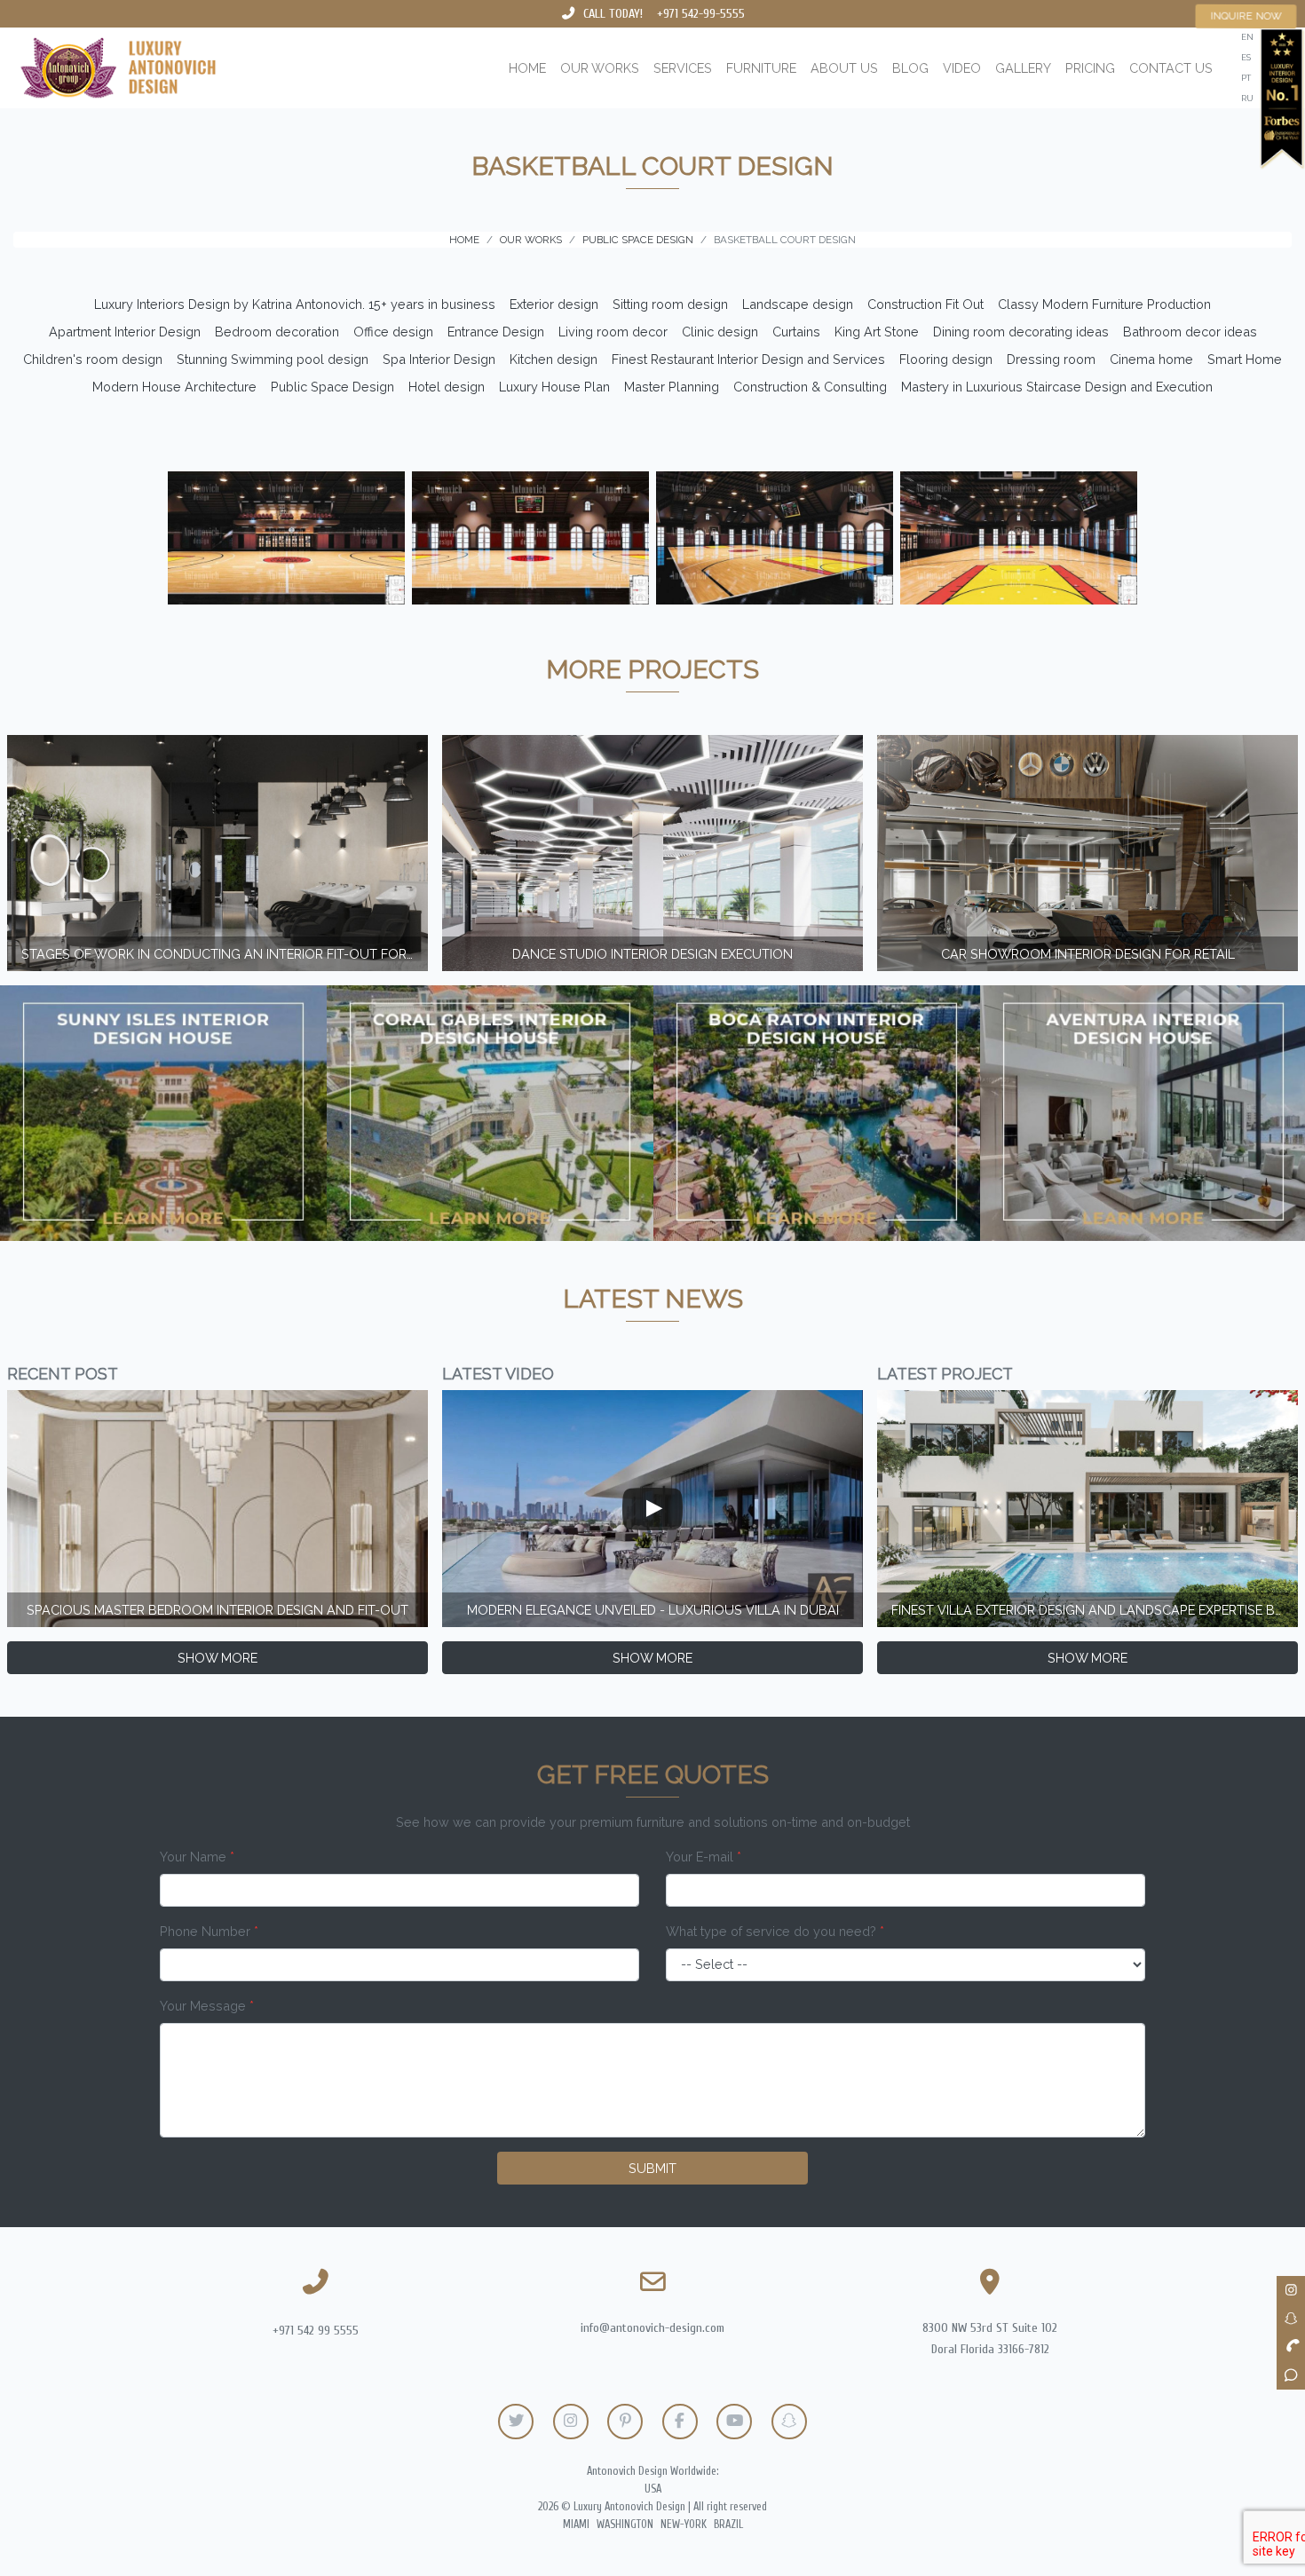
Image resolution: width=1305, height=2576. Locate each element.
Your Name (197, 1857)
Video (962, 68)
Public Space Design (332, 387)
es (1246, 57)
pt (1246, 78)
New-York (684, 2525)
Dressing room (1051, 359)
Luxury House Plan (554, 387)
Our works (600, 68)
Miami (576, 2525)
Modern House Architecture (174, 387)
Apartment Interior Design (125, 332)
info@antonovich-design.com (652, 2328)
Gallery (1023, 68)
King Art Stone (877, 332)
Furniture (761, 68)
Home (527, 68)
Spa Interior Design (439, 359)
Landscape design (798, 304)
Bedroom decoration (277, 332)
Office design (393, 332)
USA (653, 2489)
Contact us (1171, 68)
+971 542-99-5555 (701, 14)
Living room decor (613, 332)
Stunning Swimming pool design (273, 359)
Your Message (207, 2006)
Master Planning (672, 387)
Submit (652, 2168)
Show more (217, 1658)
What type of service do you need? (775, 1931)
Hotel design (447, 387)
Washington (625, 2525)
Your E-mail (704, 1857)
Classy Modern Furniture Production (1104, 304)
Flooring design (946, 359)
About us (844, 68)
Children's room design (93, 359)
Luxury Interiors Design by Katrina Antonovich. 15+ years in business (295, 304)
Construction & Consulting (810, 387)
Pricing (1090, 68)
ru (1247, 98)
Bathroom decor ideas (1190, 332)
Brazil (728, 2525)
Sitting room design (670, 304)
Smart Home (1245, 359)
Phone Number (209, 1931)
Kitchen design (554, 359)
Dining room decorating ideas (1021, 332)
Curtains (796, 332)
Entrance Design (496, 332)
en (1247, 37)
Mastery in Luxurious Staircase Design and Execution (1057, 387)
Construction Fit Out (925, 304)
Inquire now (1246, 16)
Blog (910, 68)
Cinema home (1151, 359)
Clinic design (720, 332)
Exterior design (554, 304)
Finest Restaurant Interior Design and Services (748, 359)
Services (683, 68)
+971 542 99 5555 (316, 2331)
